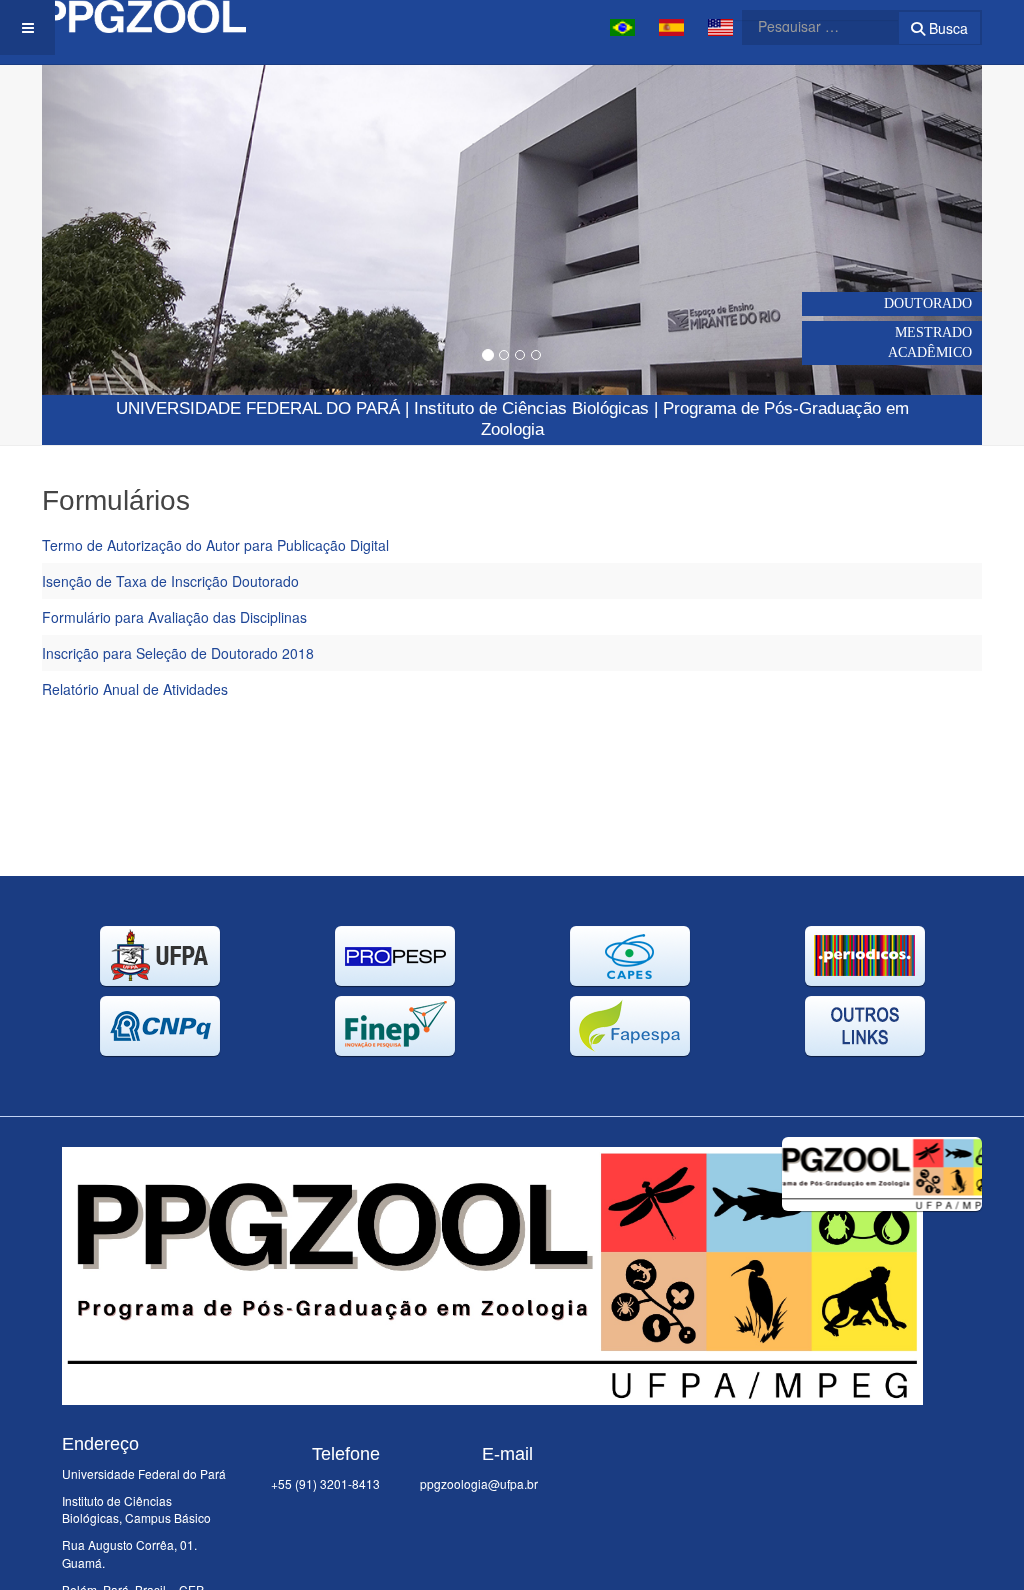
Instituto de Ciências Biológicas (531, 408)
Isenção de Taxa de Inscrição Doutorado (170, 581)
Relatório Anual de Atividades (135, 689)
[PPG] (144, 16)
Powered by (891, 1236)
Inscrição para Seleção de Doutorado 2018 (178, 653)
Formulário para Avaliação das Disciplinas (174, 617)
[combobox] (808, 26)
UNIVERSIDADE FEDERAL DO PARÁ (258, 408)
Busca (946, 28)
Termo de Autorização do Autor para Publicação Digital (215, 545)
